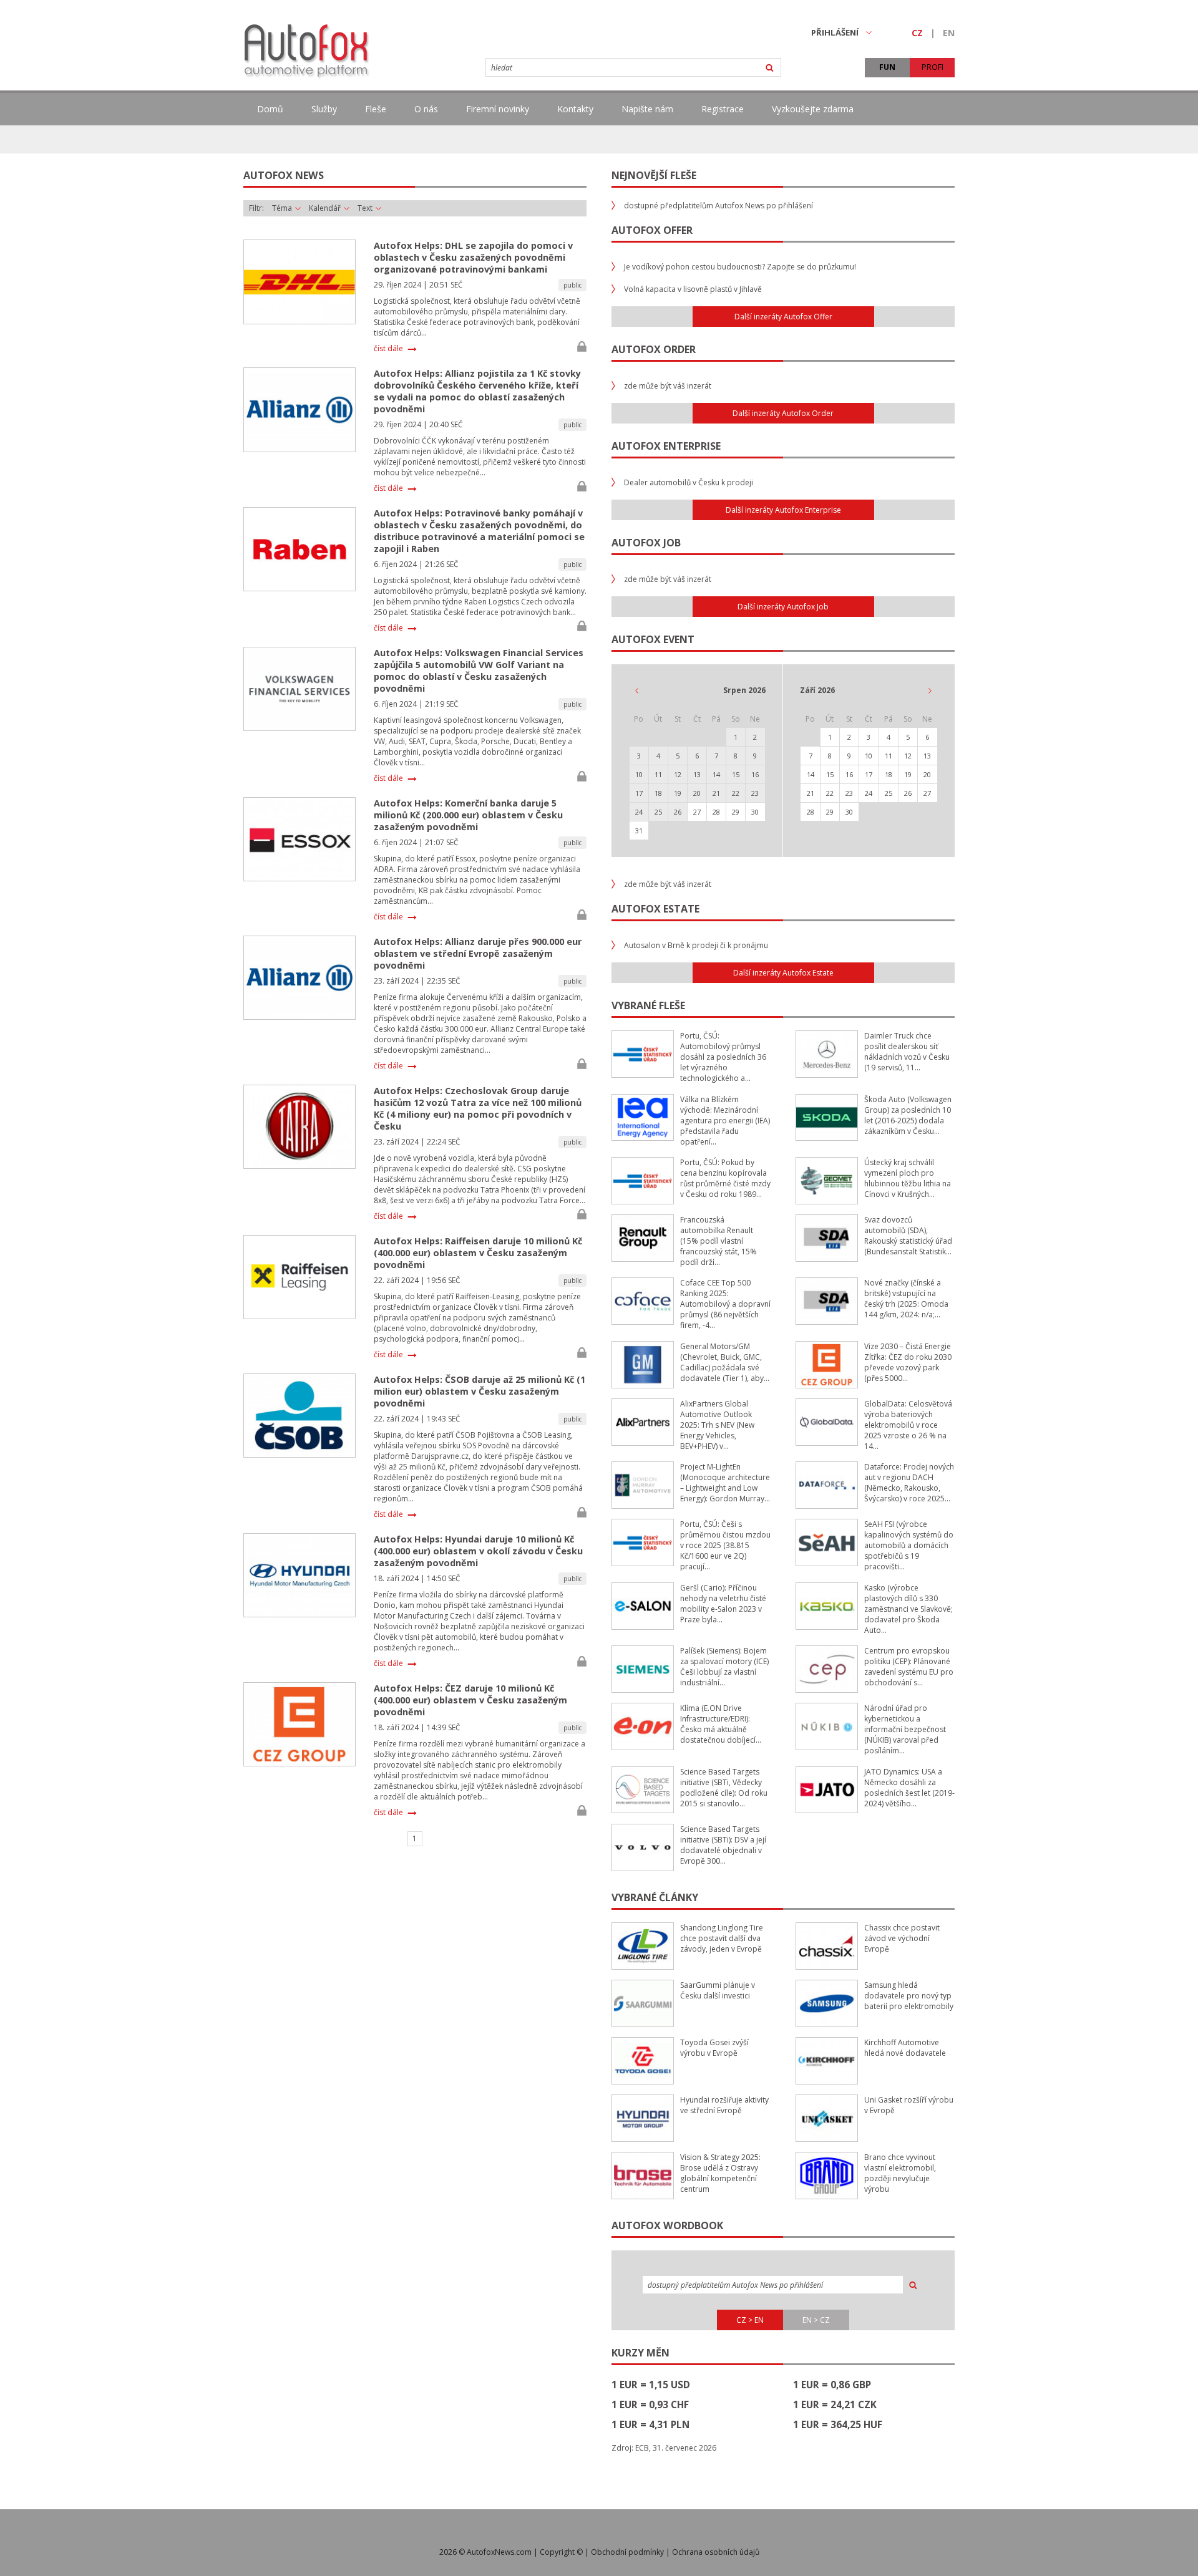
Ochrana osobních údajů (716, 2552)
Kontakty (575, 109)
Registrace (723, 109)
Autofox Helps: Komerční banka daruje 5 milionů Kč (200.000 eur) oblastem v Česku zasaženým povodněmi (468, 815)
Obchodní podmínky (627, 2552)
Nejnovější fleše (654, 175)
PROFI (933, 67)
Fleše (376, 109)
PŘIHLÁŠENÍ (835, 32)
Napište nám (647, 109)
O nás (426, 109)
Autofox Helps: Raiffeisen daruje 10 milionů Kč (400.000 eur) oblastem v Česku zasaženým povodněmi (478, 1253)
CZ (917, 33)
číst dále (388, 349)
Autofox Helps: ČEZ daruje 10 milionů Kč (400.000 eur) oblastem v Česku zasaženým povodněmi (470, 1700)
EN (949, 33)
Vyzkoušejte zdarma (813, 109)
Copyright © (561, 2552)
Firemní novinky (498, 109)
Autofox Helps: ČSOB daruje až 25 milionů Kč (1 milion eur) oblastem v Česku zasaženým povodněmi (480, 1391)
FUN (887, 67)
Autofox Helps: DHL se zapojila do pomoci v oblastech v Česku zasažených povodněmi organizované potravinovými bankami (473, 257)
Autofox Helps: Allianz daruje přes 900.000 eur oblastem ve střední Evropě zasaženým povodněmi (478, 953)
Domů (270, 109)
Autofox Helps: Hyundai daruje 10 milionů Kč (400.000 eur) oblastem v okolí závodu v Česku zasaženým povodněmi (478, 1551)
